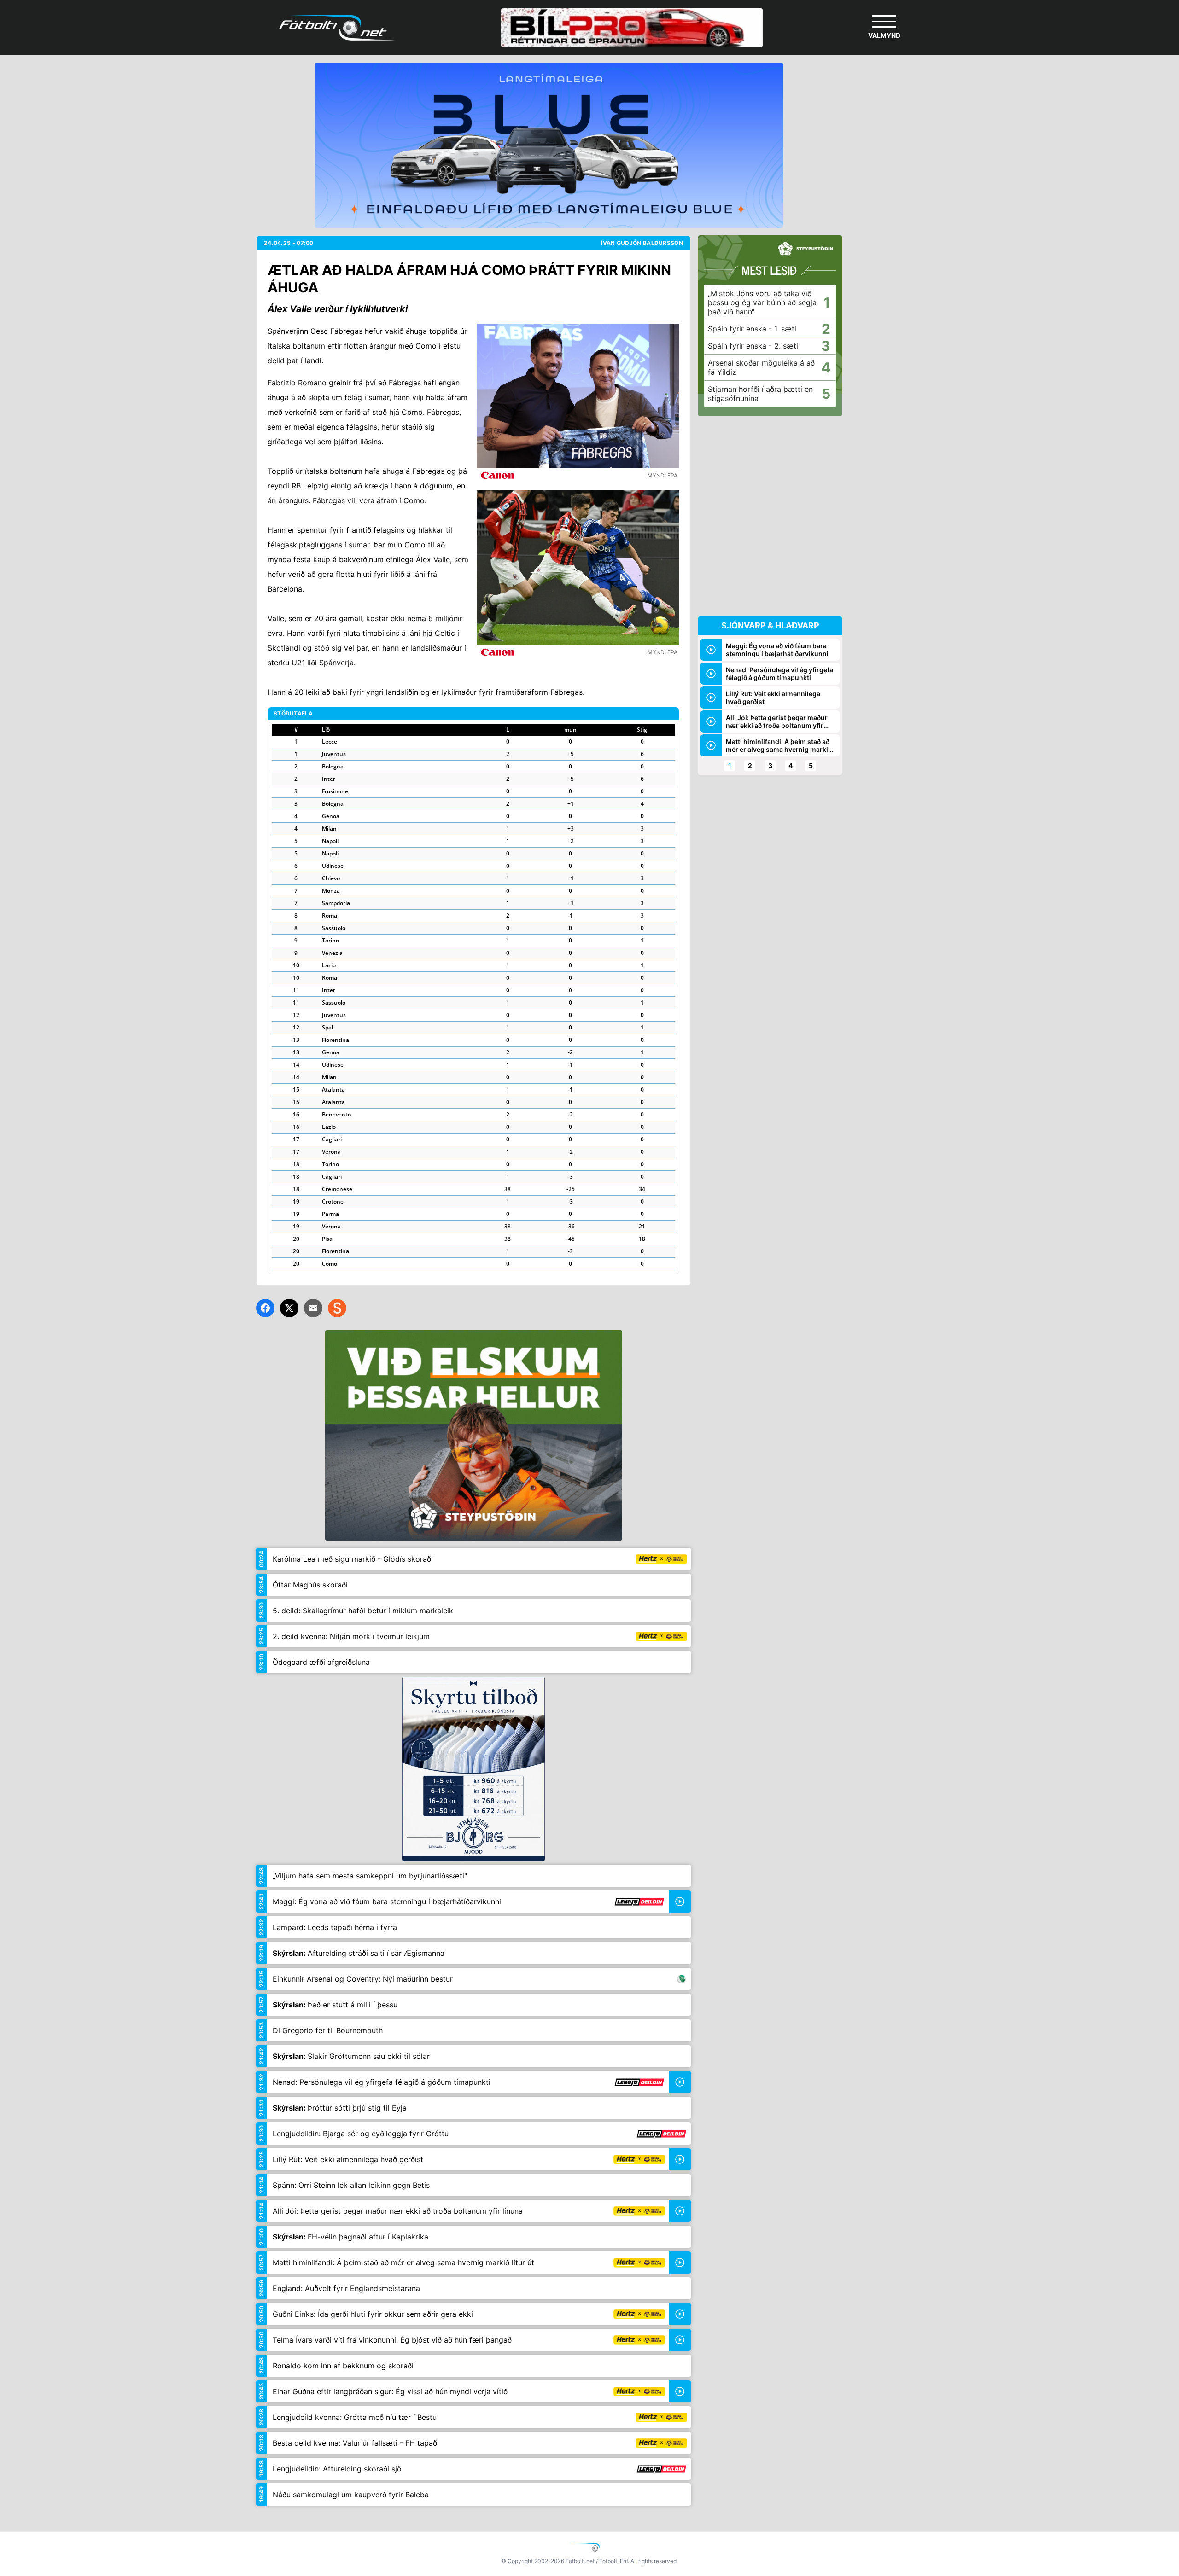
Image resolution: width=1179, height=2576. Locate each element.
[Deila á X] (289, 1308)
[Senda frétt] (313, 1308)
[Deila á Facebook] (265, 1308)
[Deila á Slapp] (337, 1308)
